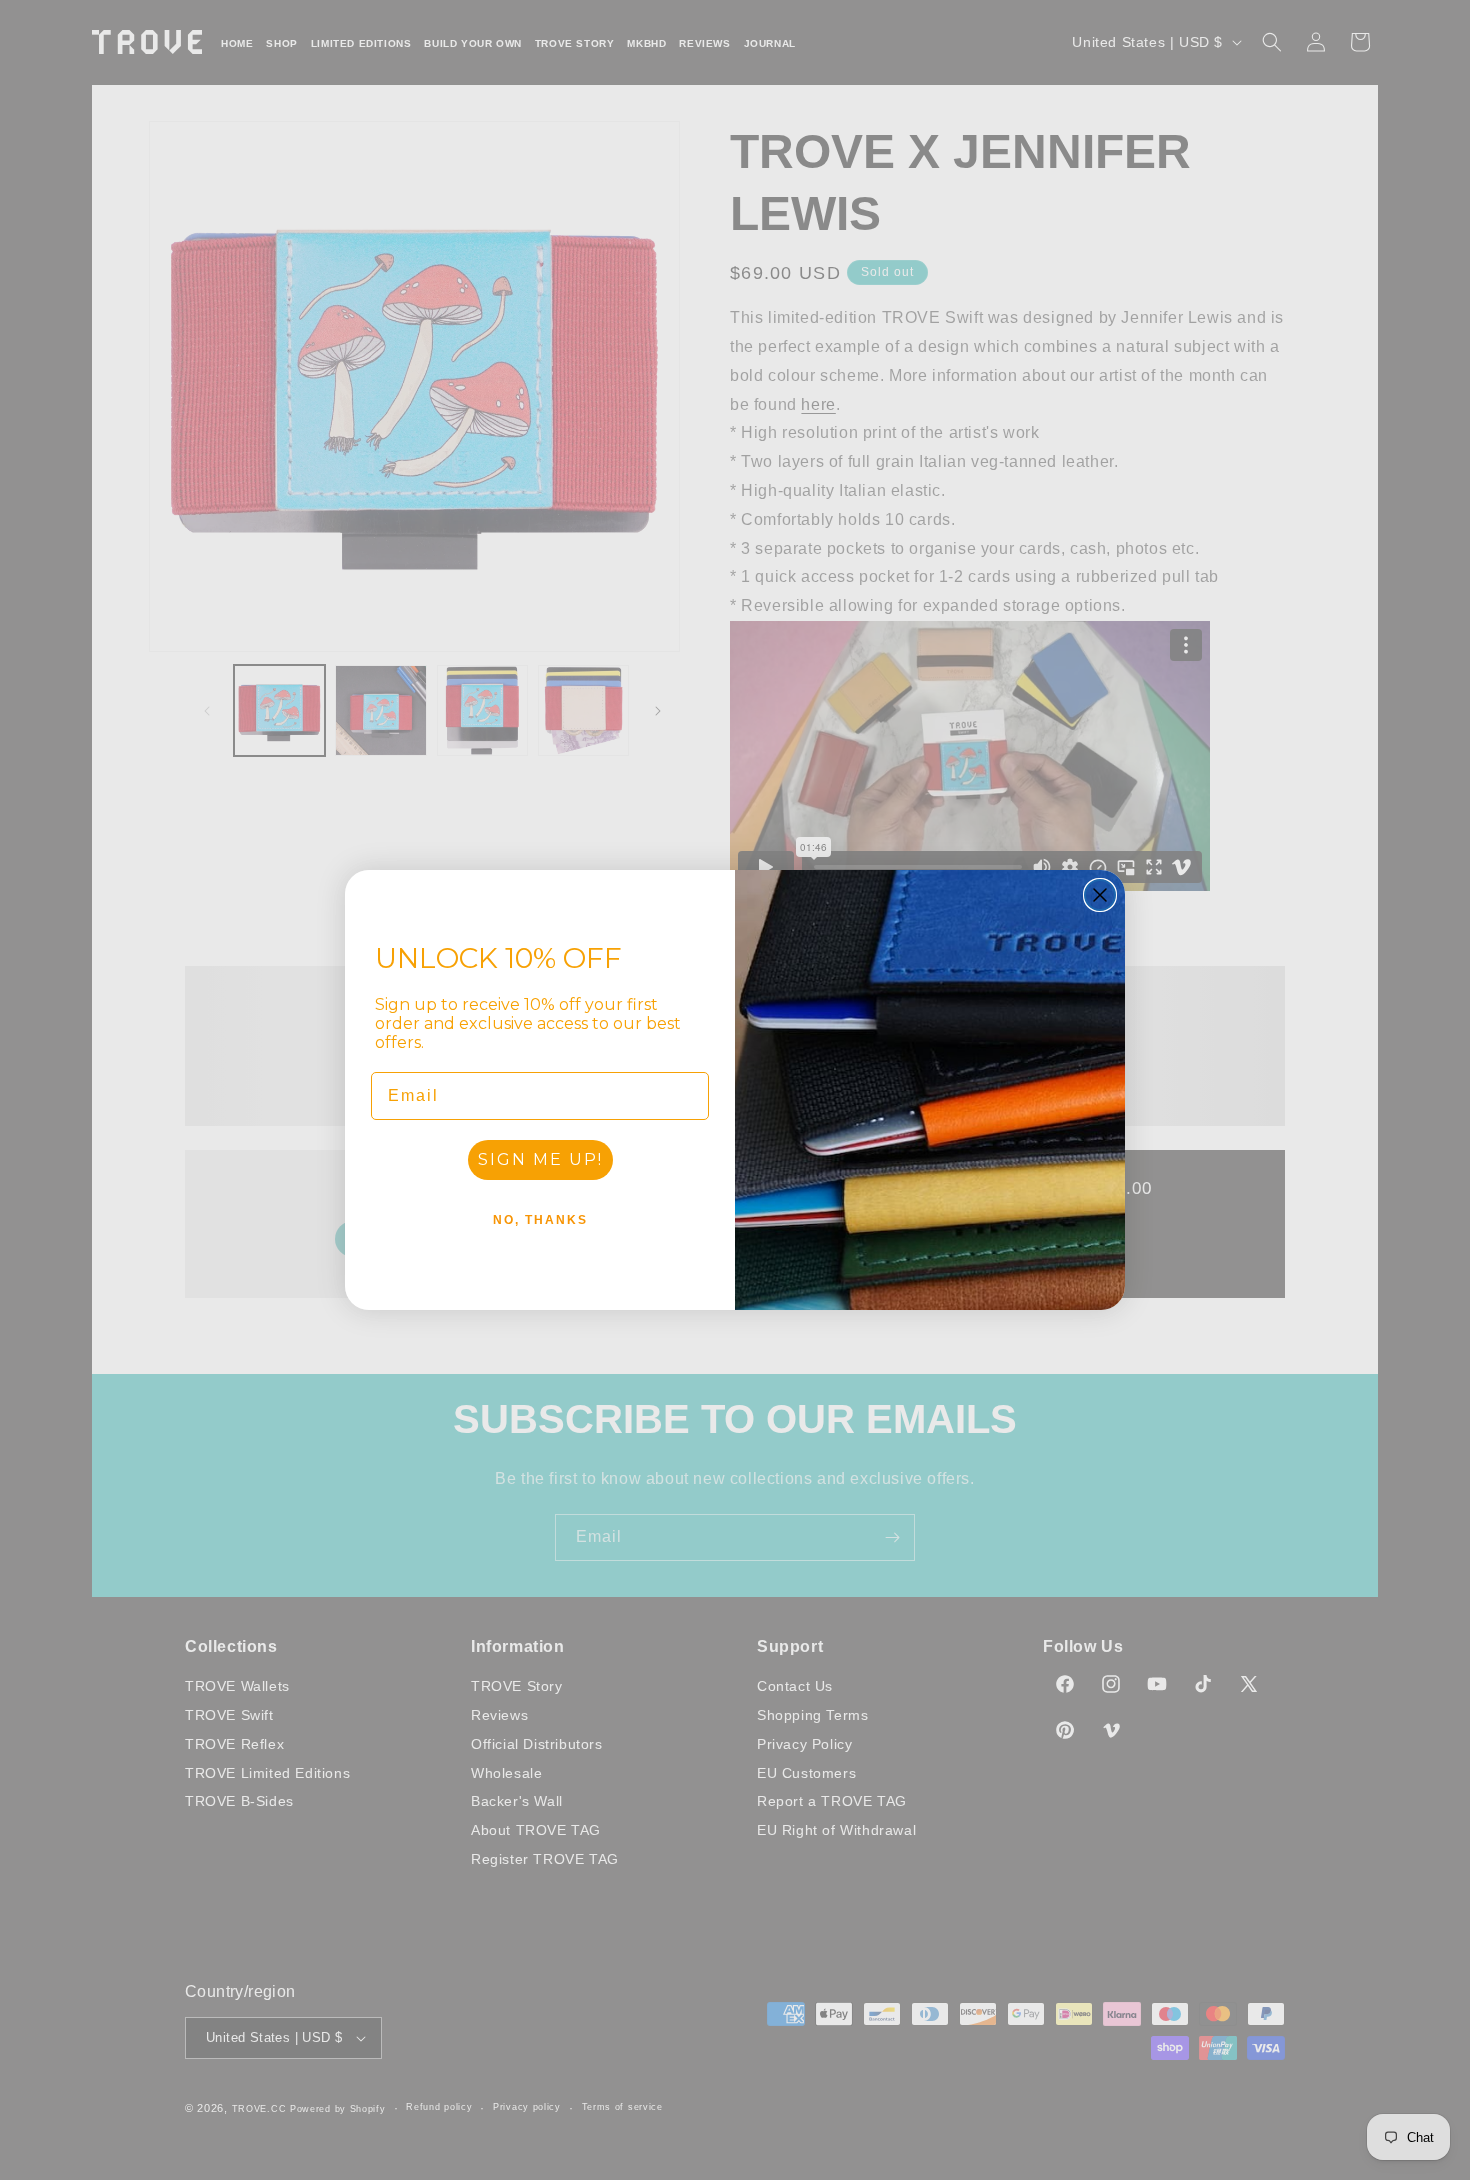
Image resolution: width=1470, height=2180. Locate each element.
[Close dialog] (1100, 895)
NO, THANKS (540, 1220)
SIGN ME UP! (540, 1159)
